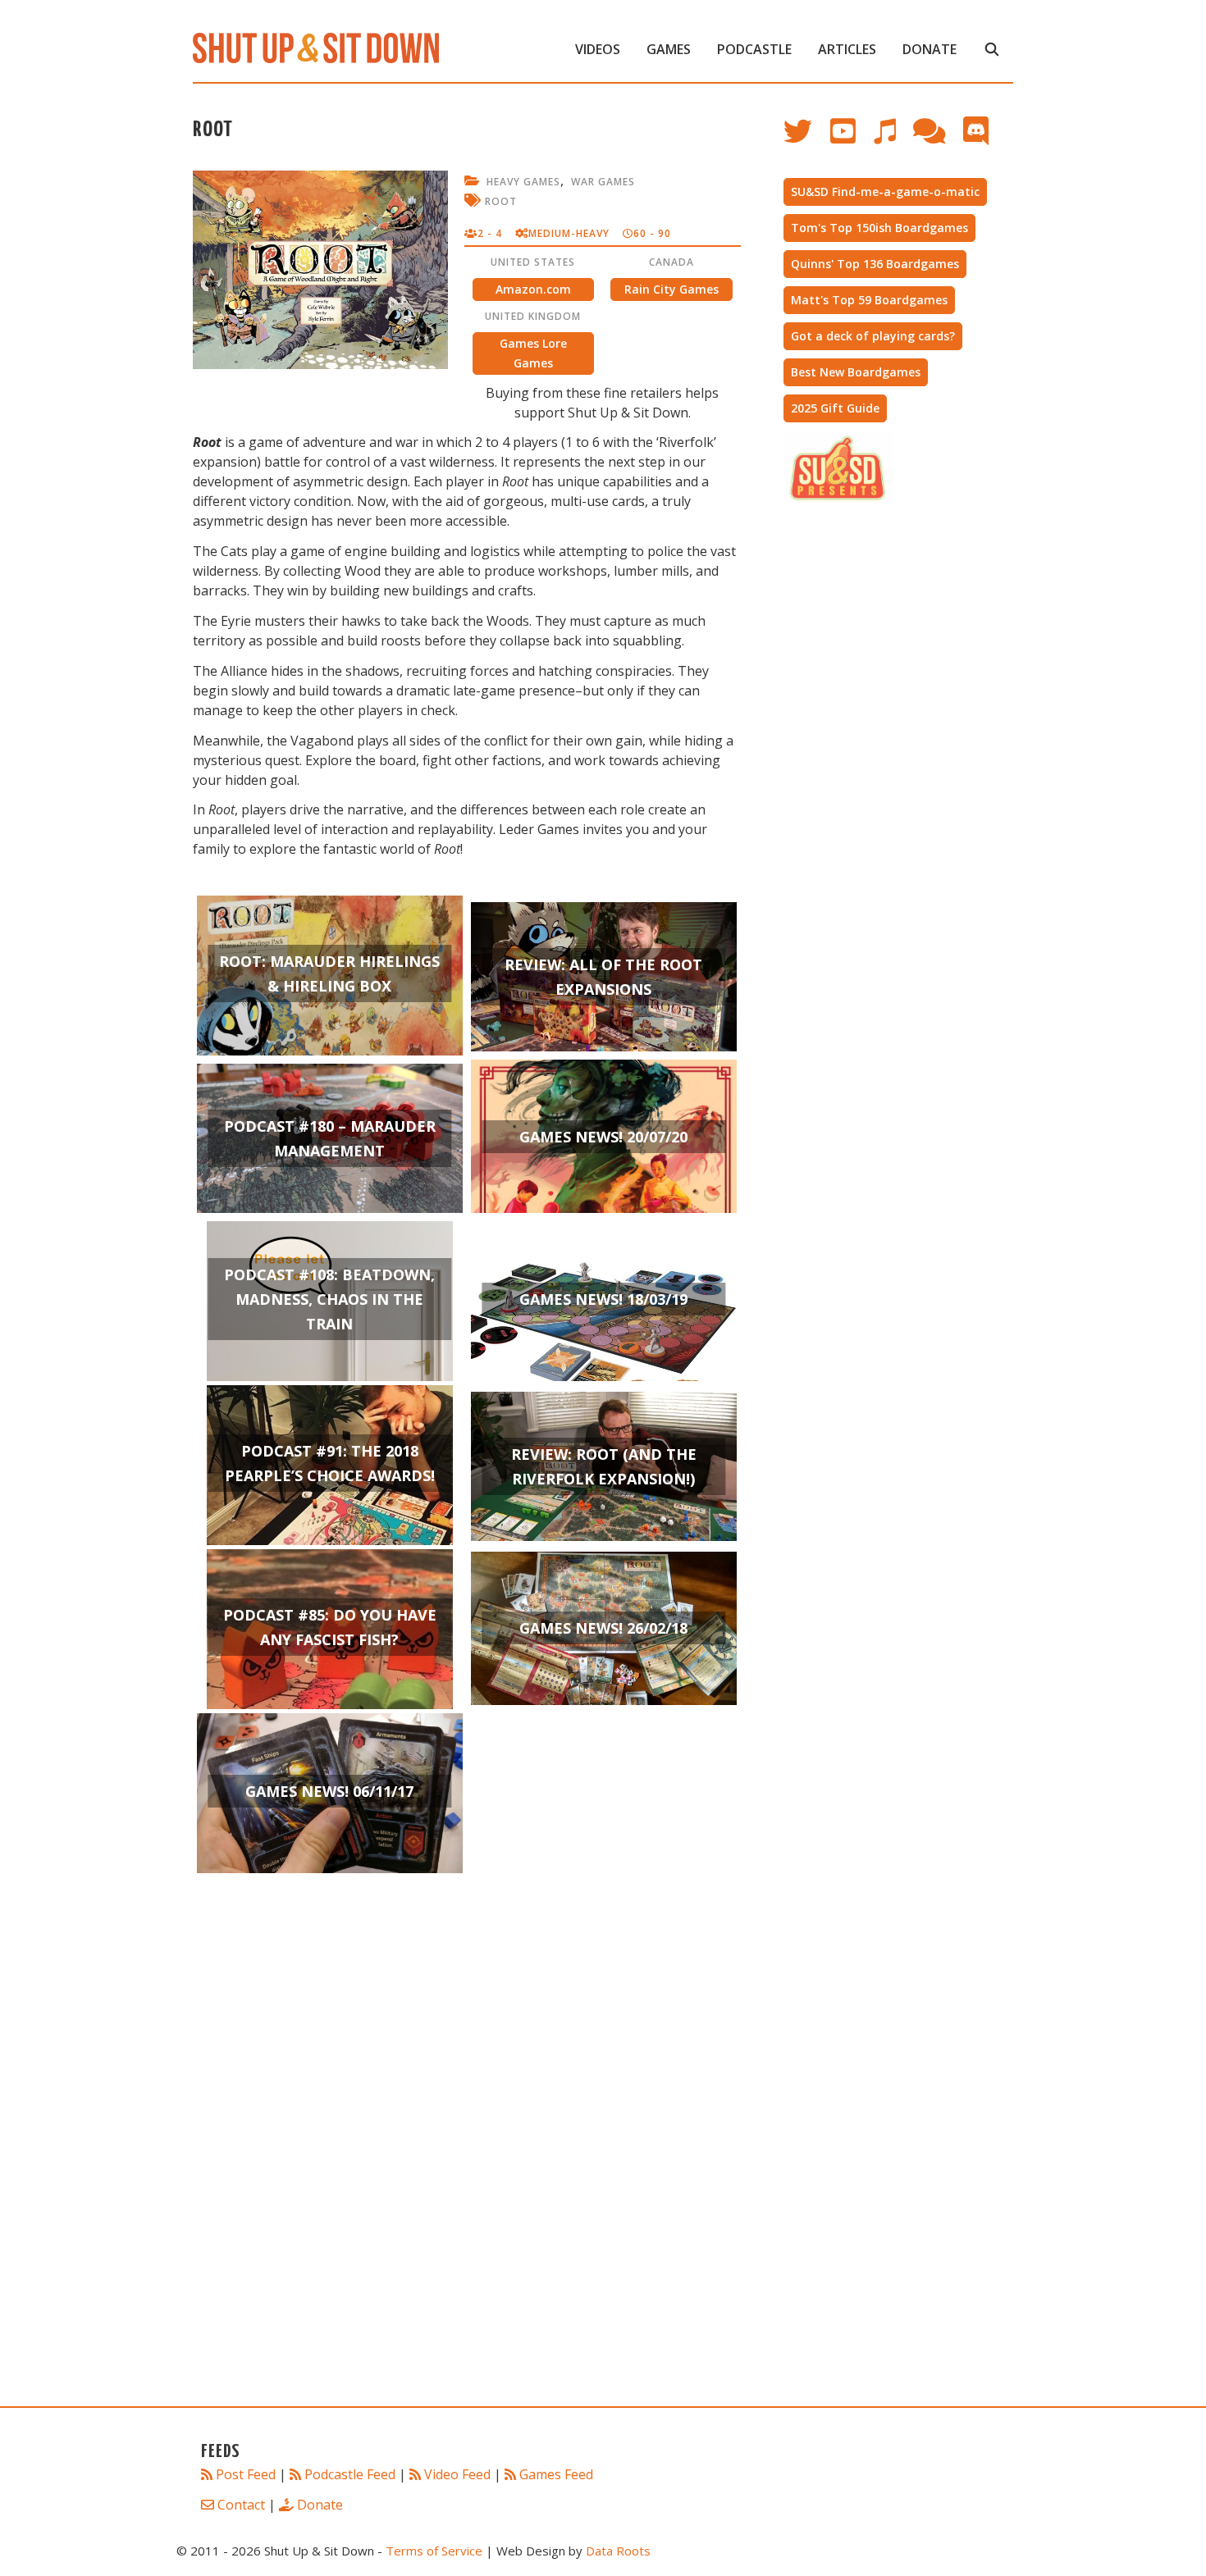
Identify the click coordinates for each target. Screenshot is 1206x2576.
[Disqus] (467, 2163)
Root (501, 201)
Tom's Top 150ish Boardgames (879, 228)
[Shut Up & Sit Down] (316, 47)
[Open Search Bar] (991, 49)
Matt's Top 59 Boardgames (869, 300)
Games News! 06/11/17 (329, 1791)
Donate (930, 49)
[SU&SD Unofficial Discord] (984, 139)
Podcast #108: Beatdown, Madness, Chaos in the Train (329, 1299)
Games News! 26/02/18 (603, 1628)
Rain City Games (672, 289)
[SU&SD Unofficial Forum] (937, 139)
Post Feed (246, 2474)
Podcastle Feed (350, 2474)
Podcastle (754, 49)
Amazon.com (533, 289)
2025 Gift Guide (835, 408)
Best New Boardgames (856, 372)
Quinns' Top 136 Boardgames (875, 264)
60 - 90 (652, 233)
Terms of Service (434, 2551)
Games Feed (556, 2474)
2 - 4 (490, 233)
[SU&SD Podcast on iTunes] (893, 139)
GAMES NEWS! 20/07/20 (603, 1137)
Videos (598, 49)
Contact (241, 2505)
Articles (847, 49)
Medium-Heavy (569, 233)
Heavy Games (523, 182)
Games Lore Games (533, 353)
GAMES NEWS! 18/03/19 (603, 1299)
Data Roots (618, 2551)
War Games (603, 182)
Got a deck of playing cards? (873, 336)
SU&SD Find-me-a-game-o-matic (885, 191)
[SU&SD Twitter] (807, 139)
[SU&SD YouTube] (851, 139)
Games (669, 49)
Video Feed (457, 2474)
